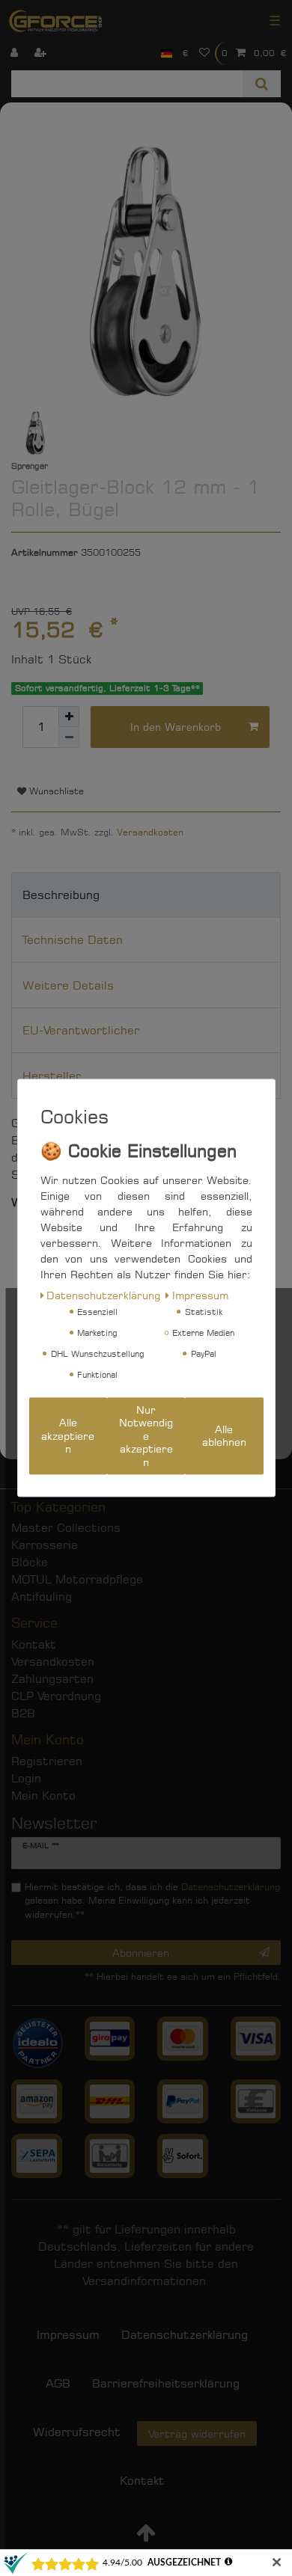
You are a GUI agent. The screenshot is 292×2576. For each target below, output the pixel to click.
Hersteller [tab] (52, 1076)
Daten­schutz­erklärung (103, 1295)
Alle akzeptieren (68, 1436)
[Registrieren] (42, 53)
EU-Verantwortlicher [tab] (81, 1030)
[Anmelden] (16, 53)
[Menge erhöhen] (69, 717)
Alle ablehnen (224, 1436)
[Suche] (262, 84)
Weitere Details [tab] (68, 985)
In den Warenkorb (176, 727)
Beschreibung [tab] (61, 895)
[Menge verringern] (69, 737)
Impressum (200, 1295)
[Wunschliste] (204, 53)
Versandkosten (150, 832)
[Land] (167, 53)
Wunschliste (55, 791)
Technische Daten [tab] (73, 940)
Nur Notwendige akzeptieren (146, 1436)
